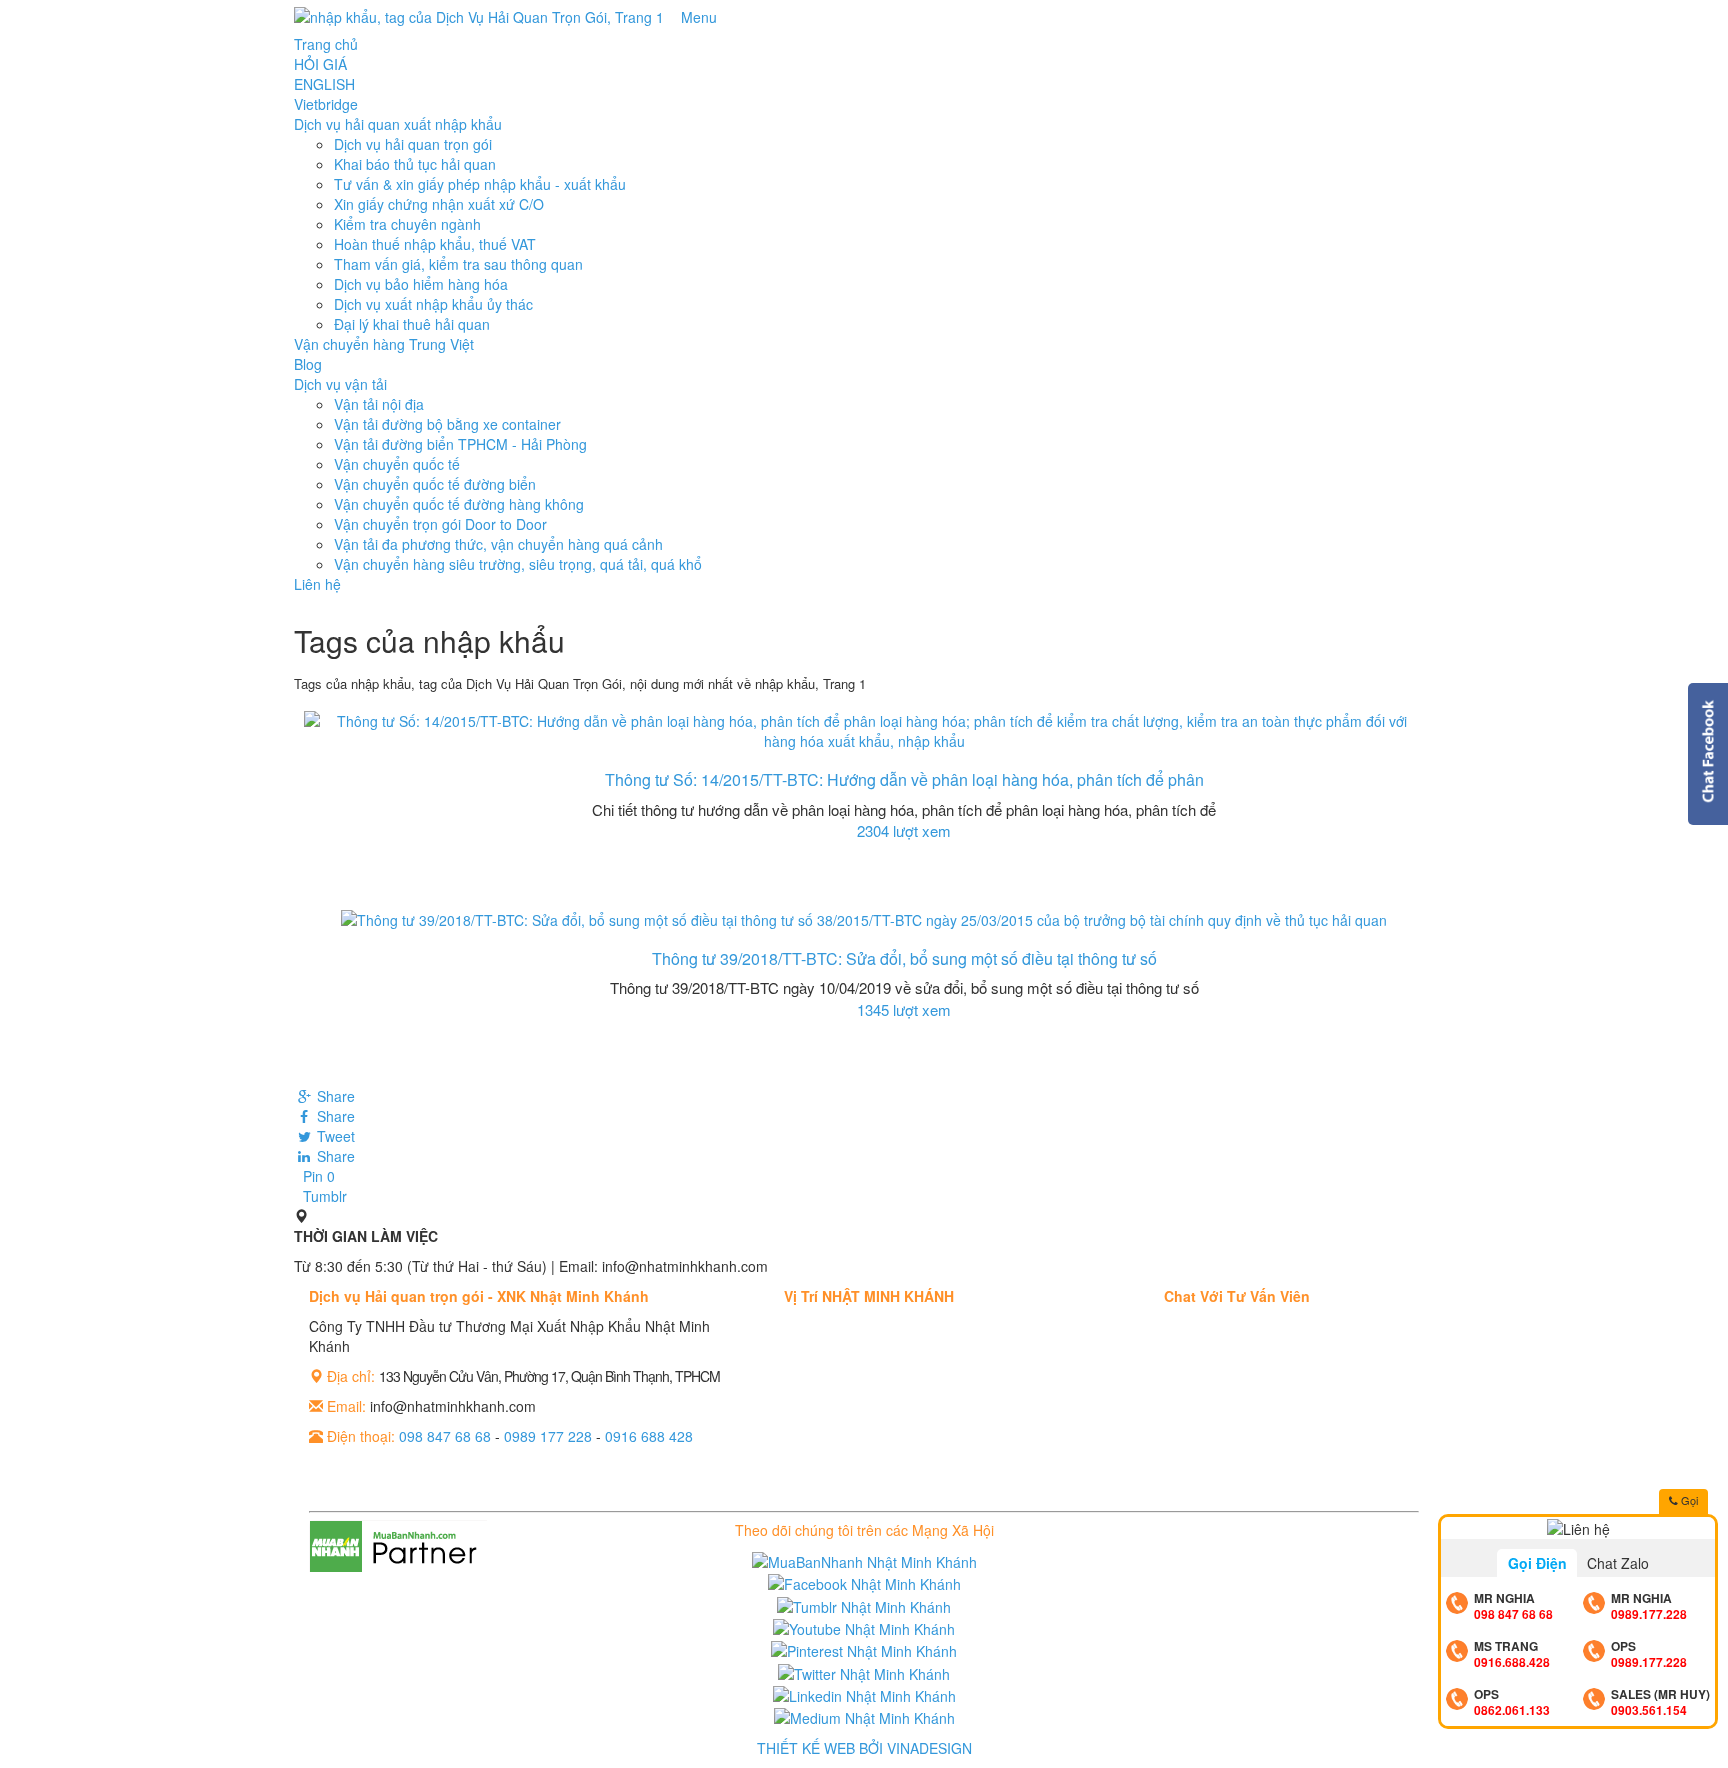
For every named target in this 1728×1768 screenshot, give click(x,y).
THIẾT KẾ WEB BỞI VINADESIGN (864, 1748)
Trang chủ (326, 44)
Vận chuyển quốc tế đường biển (435, 484)
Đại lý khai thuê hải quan (412, 324)
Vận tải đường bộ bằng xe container (447, 424)
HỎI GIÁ (320, 64)
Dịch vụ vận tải (340, 384)
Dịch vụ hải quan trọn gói (413, 144)
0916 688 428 (649, 1436)
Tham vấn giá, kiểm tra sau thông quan (458, 264)
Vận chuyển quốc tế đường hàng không (459, 504)
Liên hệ (317, 584)
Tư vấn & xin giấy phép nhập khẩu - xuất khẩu (480, 184)
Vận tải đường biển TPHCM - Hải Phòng (460, 444)
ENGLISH (324, 84)
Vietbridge (326, 104)
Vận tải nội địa (379, 404)
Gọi (1688, 1500)
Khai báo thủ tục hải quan (415, 164)
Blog (308, 364)
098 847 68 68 (445, 1436)
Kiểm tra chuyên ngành (407, 224)
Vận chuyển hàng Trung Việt (384, 344)
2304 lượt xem (904, 830)
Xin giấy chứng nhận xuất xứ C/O (439, 204)
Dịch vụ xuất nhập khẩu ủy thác (433, 304)
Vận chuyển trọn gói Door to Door (440, 524)
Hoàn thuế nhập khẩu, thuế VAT (435, 244)
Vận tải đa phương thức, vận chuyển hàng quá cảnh (498, 544)
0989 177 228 (548, 1436)
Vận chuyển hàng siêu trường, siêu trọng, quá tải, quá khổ (518, 564)
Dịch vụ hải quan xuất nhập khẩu (398, 124)
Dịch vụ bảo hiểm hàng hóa (421, 284)
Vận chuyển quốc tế (397, 464)
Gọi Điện (1537, 1563)
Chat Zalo (1618, 1563)
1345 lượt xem (904, 1009)
